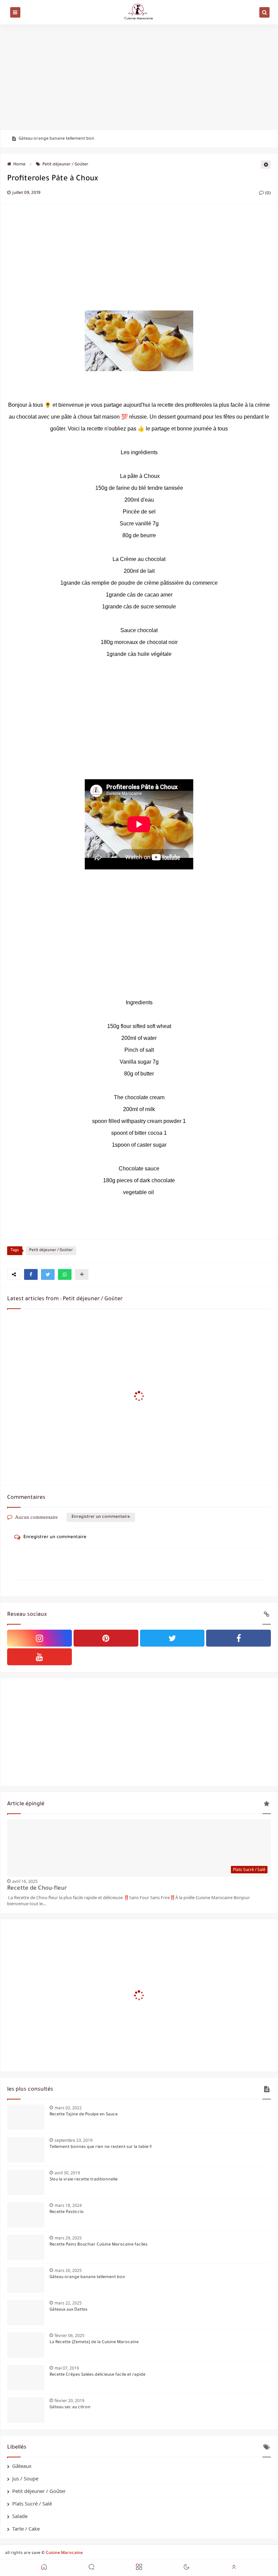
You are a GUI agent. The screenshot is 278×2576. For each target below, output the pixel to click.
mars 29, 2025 (68, 2238)
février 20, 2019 (69, 2401)
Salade (20, 2516)
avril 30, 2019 (67, 2173)
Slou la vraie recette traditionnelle (84, 2180)
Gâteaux (22, 2466)
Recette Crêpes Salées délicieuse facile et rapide (97, 2375)
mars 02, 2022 (68, 2108)
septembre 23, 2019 (74, 2140)
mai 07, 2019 (67, 2368)
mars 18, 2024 (68, 2205)
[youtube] (39, 1657)
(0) (267, 194)
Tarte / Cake (26, 2529)
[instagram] (39, 1638)
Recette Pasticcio (67, 2212)
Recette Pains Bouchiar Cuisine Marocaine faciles (98, 2245)
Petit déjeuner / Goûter (65, 165)
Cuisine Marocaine (64, 2553)
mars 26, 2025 (68, 2270)
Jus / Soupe (25, 2478)
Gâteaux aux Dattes (68, 2310)
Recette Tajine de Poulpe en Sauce (84, 2115)
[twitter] (172, 1638)
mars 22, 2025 (68, 2303)
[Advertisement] (139, 77)
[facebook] (239, 1638)
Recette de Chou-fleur (37, 1889)
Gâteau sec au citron (70, 2408)
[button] (31, 1274)
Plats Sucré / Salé (32, 2503)
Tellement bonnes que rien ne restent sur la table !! (101, 2147)
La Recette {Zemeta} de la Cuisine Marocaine (94, 2342)
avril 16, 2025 (25, 1881)
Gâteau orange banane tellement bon (56, 139)
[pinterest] (106, 1638)
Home (19, 165)
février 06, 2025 (69, 2336)
